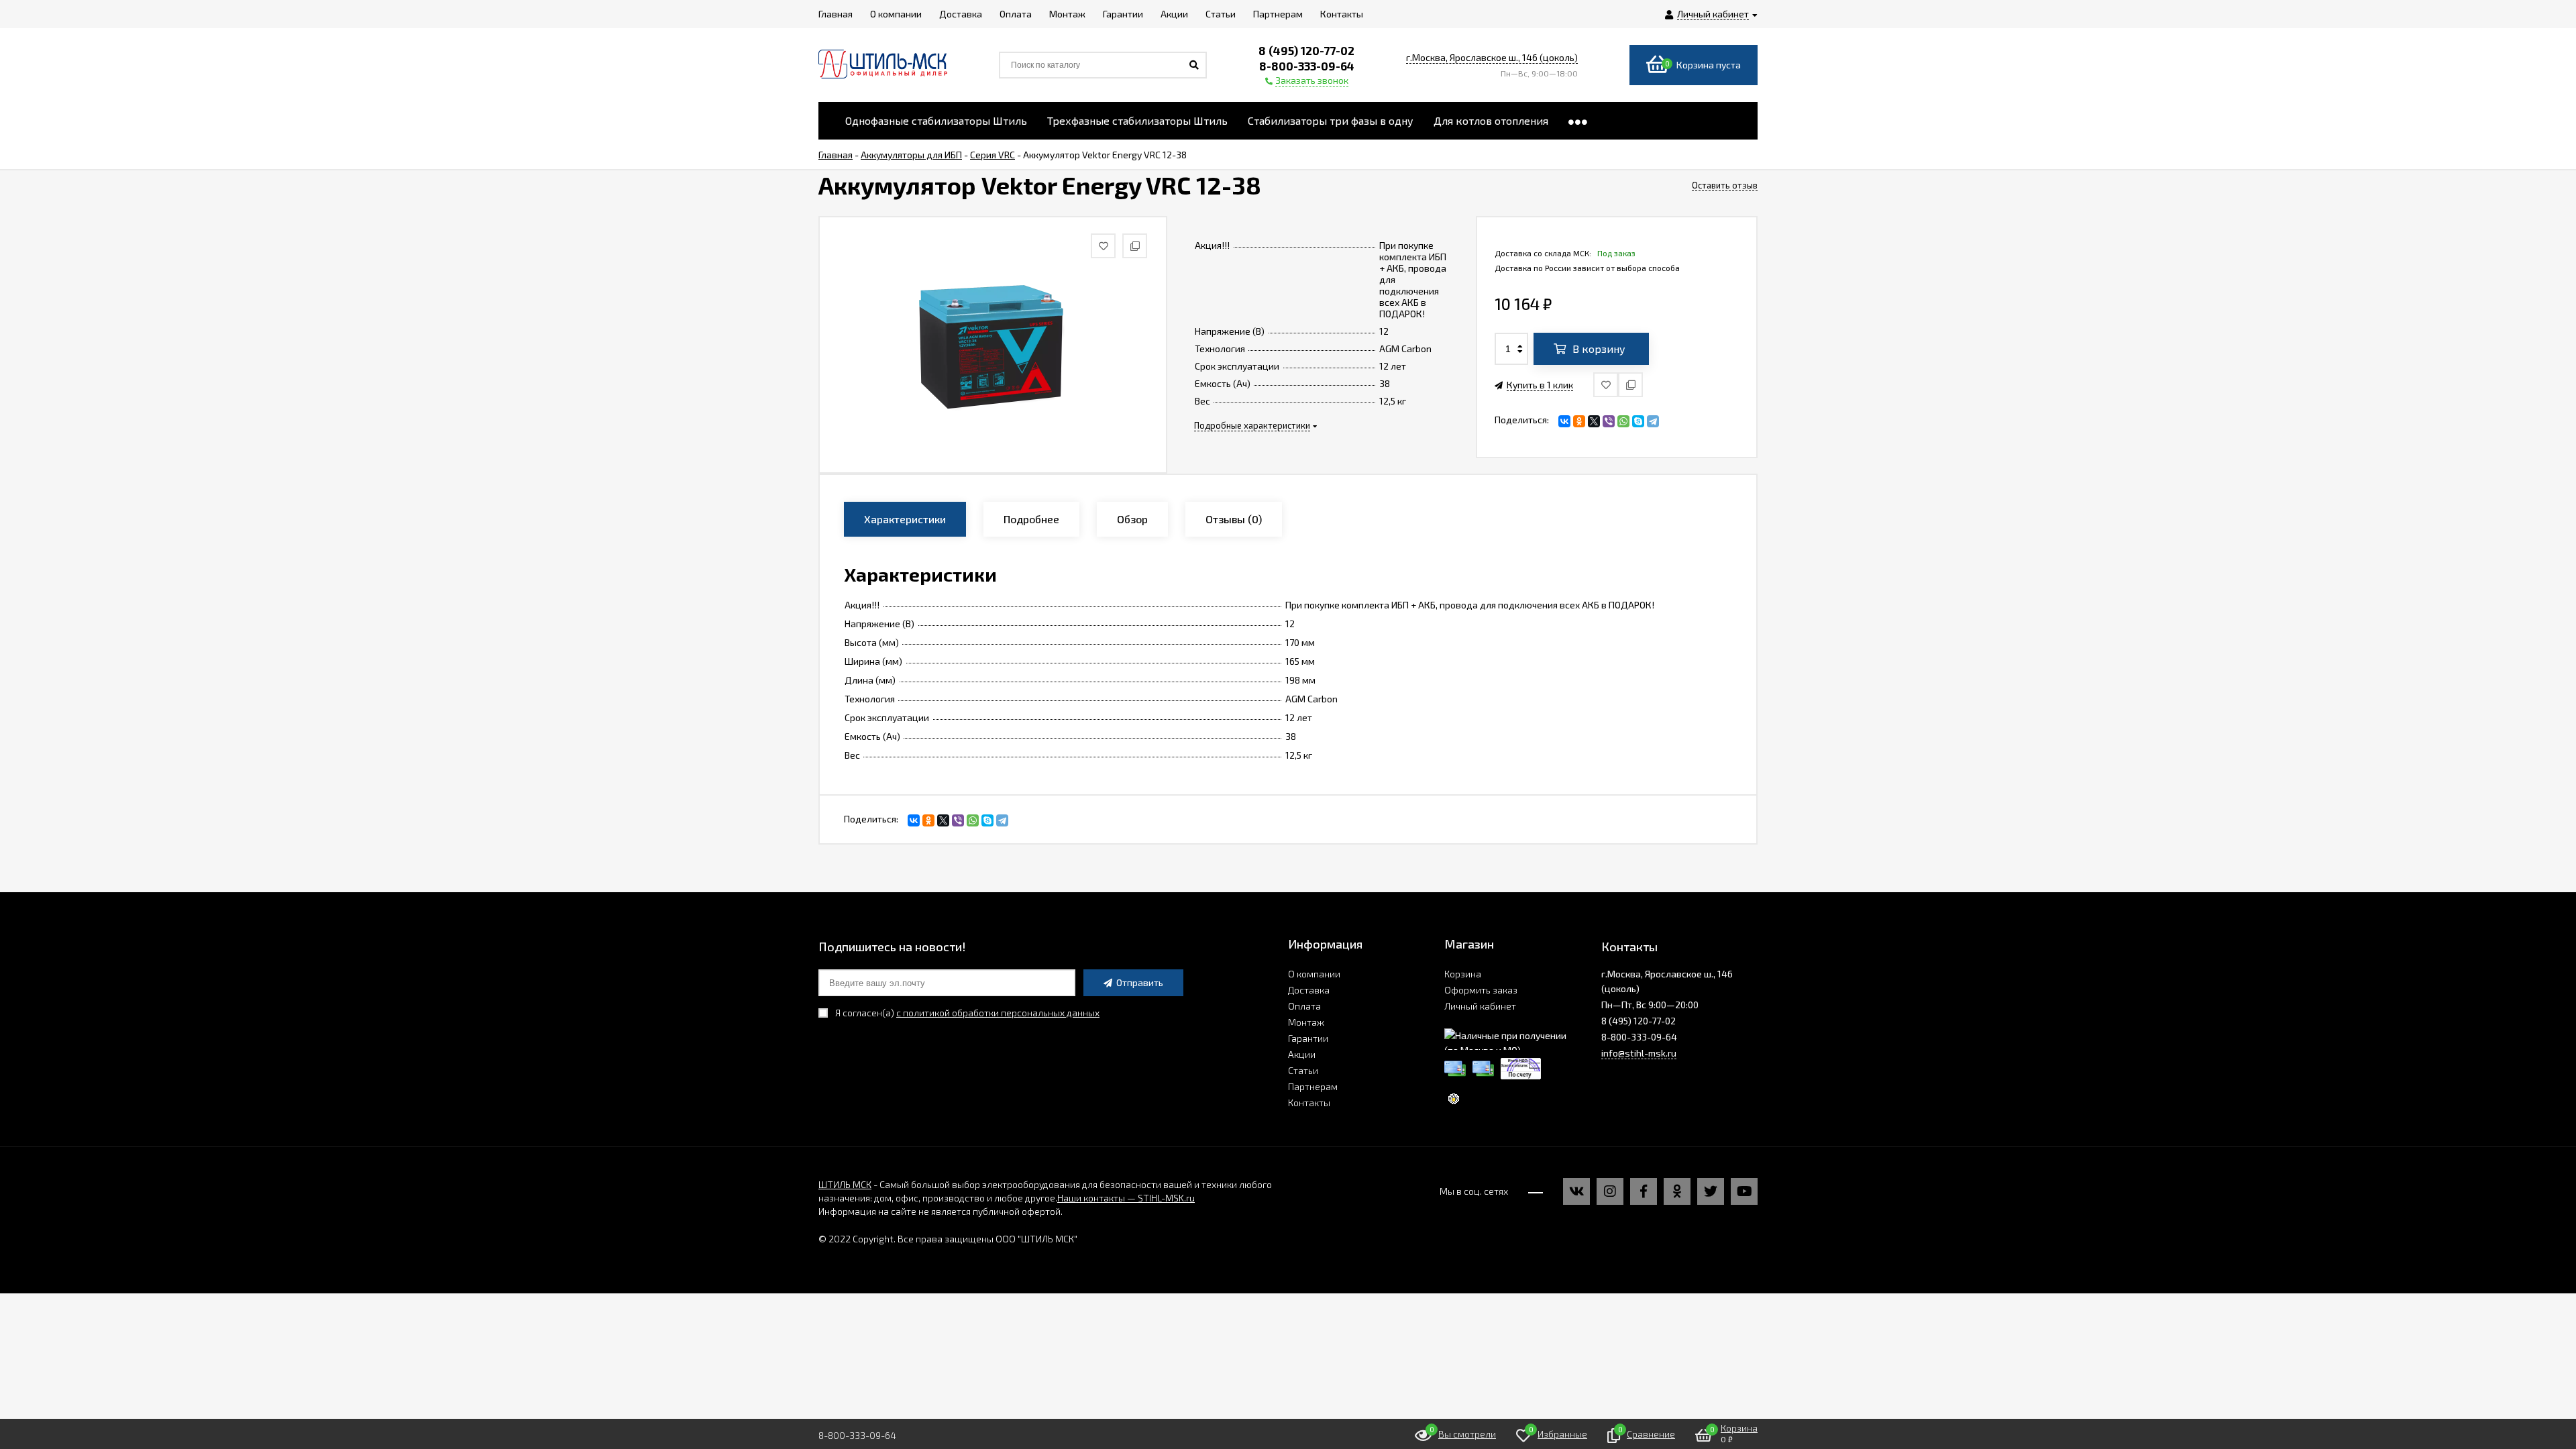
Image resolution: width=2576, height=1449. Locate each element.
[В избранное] (1606, 385)
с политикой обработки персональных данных (998, 1013)
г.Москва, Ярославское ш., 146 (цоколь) (1492, 57)
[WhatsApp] (1623, 421)
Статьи (1303, 1070)
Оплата (1304, 1006)
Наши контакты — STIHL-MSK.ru (1126, 1198)
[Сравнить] (1630, 385)
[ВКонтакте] (1564, 421)
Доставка (1309, 990)
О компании (1314, 974)
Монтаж (1306, 1022)
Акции (1302, 1054)
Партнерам (1313, 1086)
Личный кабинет (1480, 1006)
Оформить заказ (1481, 990)
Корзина (1463, 974)
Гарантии (1308, 1038)
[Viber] (1609, 421)
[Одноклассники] (1579, 421)
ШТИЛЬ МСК (845, 1184)
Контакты (1309, 1103)
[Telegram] (1653, 421)
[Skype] (1638, 421)
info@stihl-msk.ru (1639, 1053)
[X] (1594, 421)
